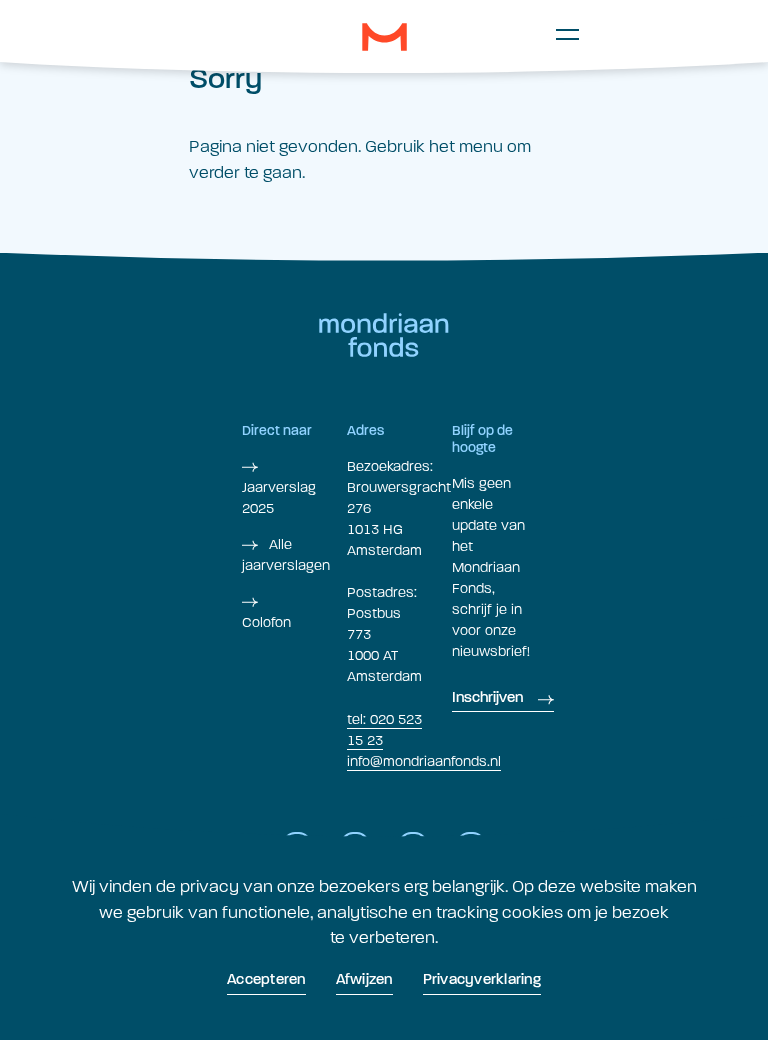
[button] (384, 37)
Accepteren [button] (266, 980)
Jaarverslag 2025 (279, 498)
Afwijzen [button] (364, 980)
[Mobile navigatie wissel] (567, 34)
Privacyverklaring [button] (482, 980)
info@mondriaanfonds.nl (424, 761)
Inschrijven (487, 698)
